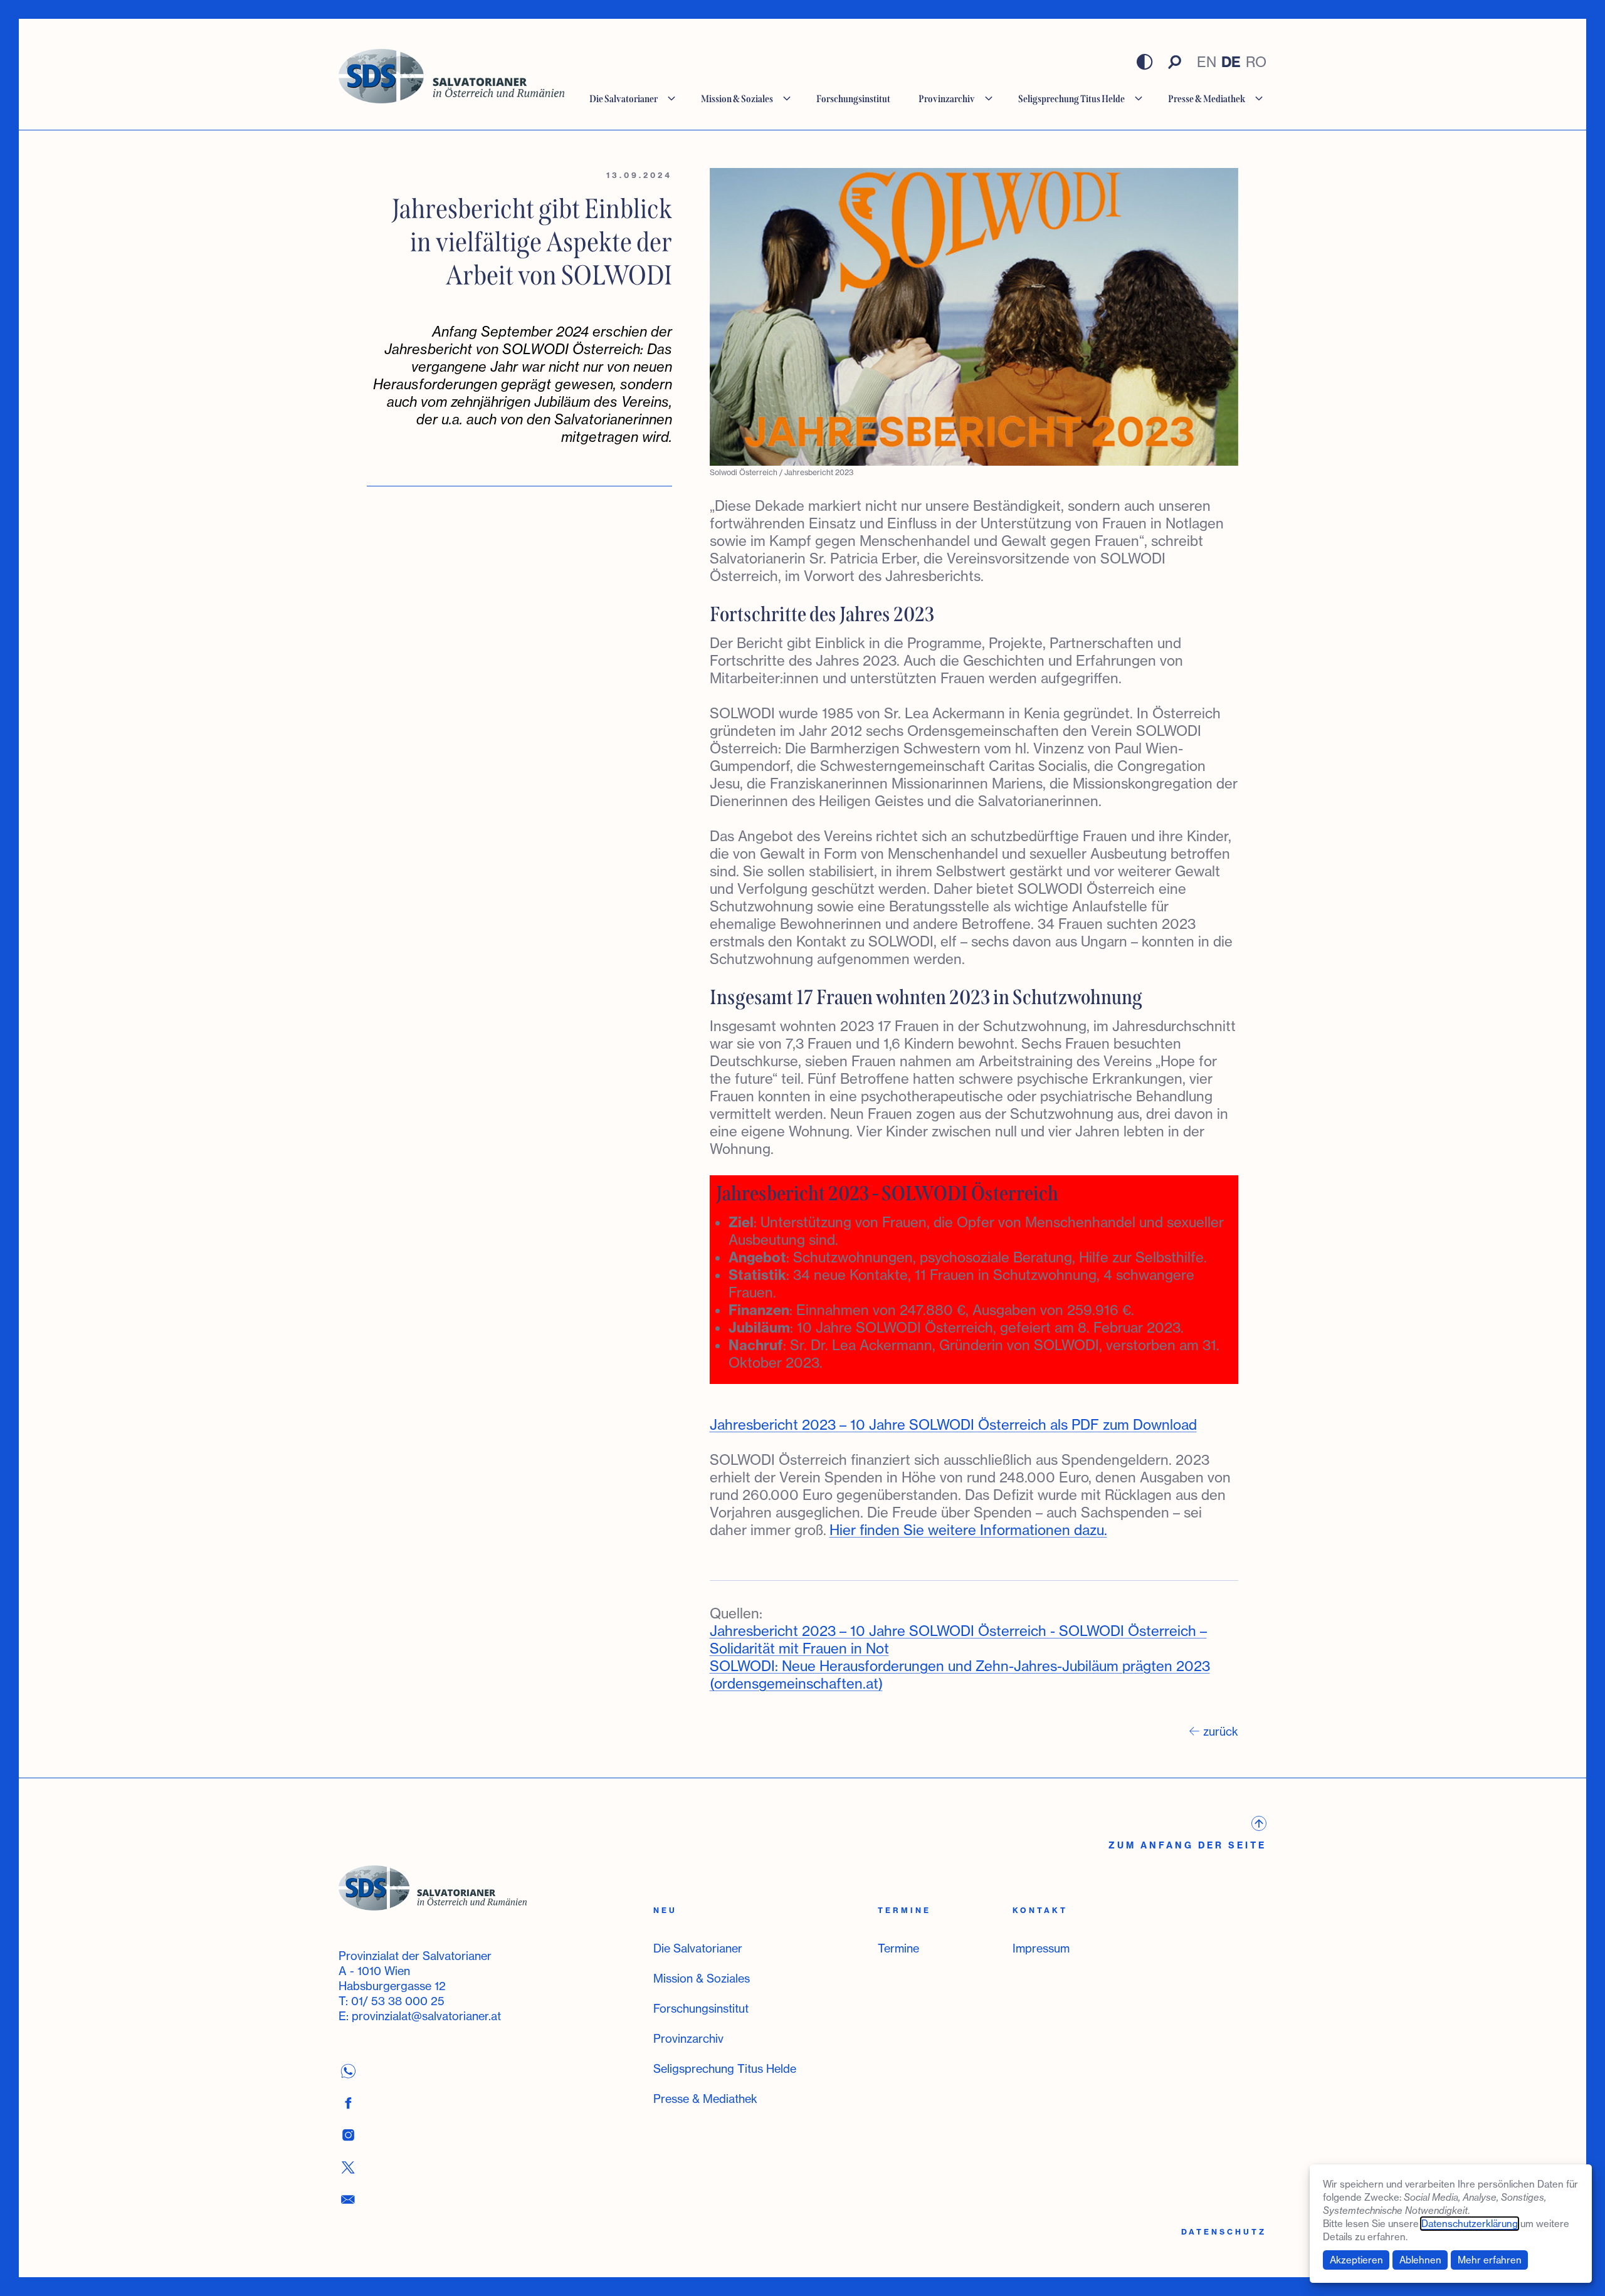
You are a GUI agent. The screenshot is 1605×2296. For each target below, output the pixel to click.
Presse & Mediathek (705, 2099)
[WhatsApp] (348, 2071)
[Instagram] (348, 2135)
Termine (898, 1948)
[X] (348, 2167)
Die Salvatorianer (698, 1948)
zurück (1221, 1731)
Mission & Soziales (702, 1978)
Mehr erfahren (1490, 2260)
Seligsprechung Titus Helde (725, 2068)
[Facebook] (348, 2103)
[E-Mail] (348, 2199)
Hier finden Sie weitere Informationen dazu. (968, 1530)
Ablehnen (1420, 2260)
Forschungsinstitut (701, 2008)
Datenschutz (1224, 2232)
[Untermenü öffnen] (671, 99)
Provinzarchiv (688, 2038)
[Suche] (1175, 62)
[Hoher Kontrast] (1145, 62)
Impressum (1041, 1948)
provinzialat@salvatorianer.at (426, 2016)
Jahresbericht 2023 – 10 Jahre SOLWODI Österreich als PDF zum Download (953, 1424)
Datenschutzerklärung (1470, 2224)
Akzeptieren (1356, 2260)
